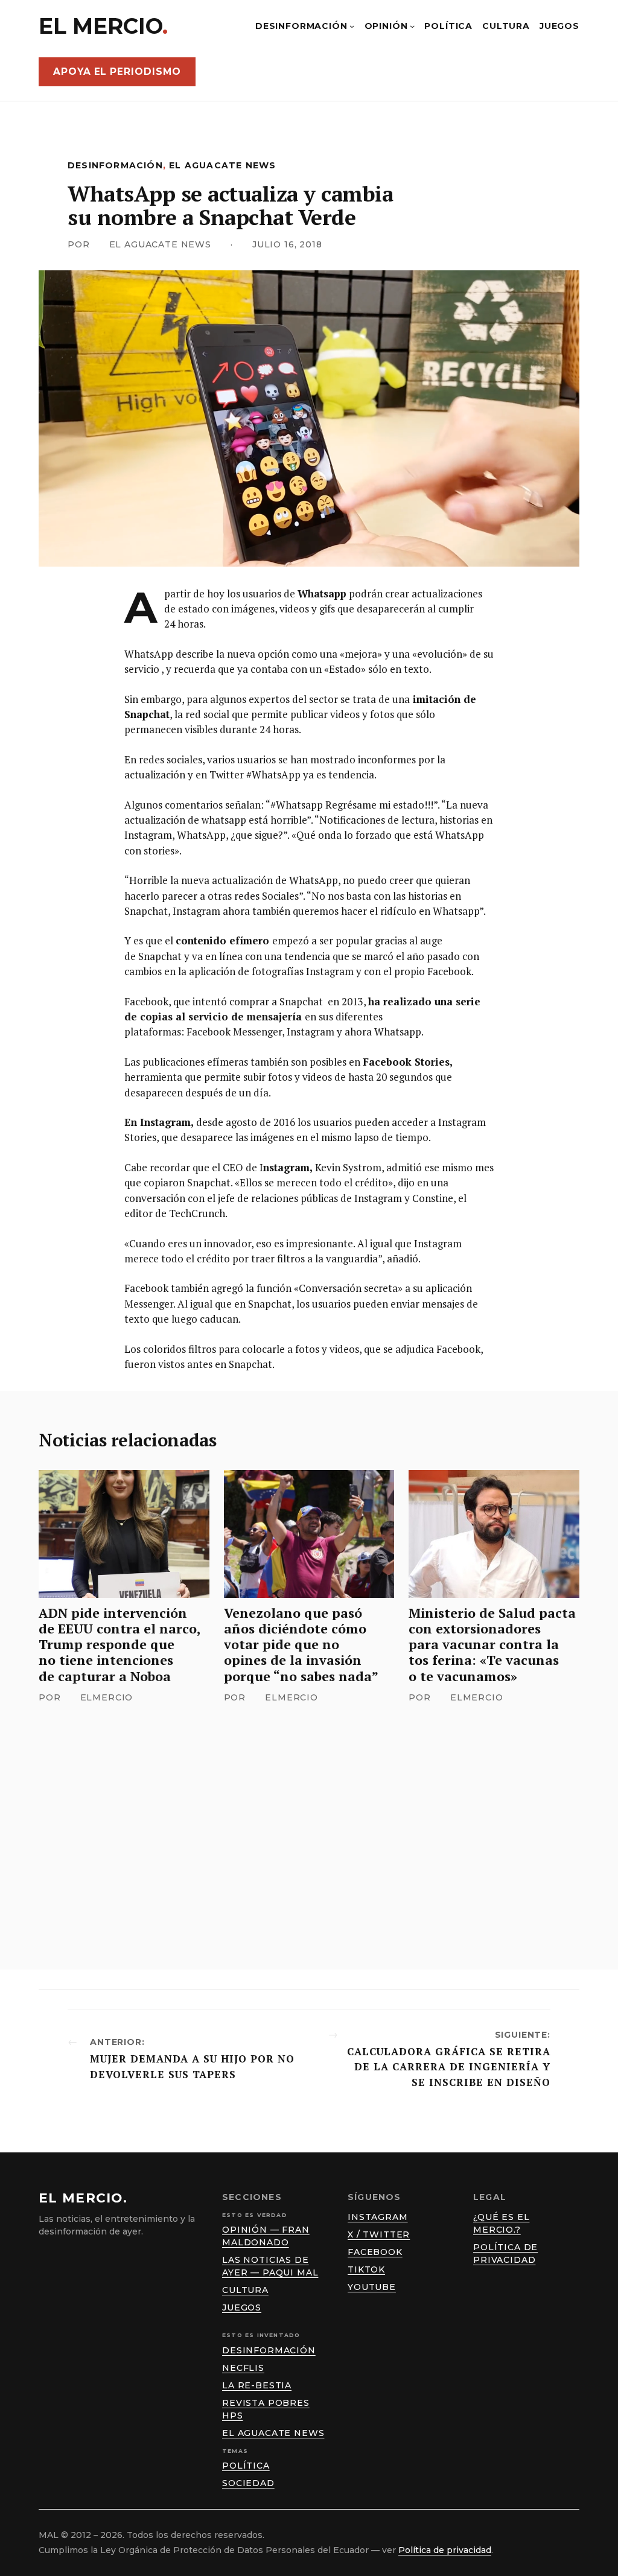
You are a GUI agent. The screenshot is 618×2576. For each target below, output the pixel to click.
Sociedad (248, 2483)
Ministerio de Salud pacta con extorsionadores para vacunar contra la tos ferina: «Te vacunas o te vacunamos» (492, 1645)
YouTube (372, 2287)
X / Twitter (379, 2234)
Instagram (378, 2217)
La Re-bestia (257, 2385)
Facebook (375, 2252)
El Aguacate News (222, 165)
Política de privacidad (445, 2550)
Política (246, 2466)
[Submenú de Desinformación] (352, 26)
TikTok (366, 2269)
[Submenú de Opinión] (412, 26)
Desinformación (115, 165)
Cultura (245, 2290)
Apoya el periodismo (117, 72)
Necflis (243, 2368)
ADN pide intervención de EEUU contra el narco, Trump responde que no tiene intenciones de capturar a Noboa (120, 1645)
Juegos (242, 2307)
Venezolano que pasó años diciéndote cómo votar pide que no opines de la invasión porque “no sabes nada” (301, 1645)
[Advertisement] (309, 1818)
